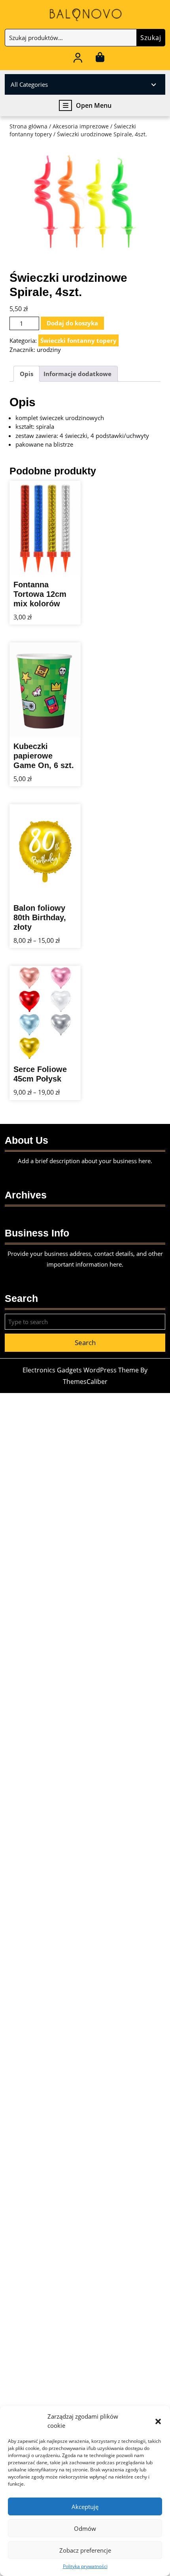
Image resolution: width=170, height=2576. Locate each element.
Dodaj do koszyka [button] (59, 579)
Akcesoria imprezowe (81, 126)
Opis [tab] (26, 374)
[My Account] (78, 59)
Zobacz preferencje (85, 2550)
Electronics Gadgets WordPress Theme (81, 1370)
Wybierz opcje (59, 902)
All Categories (29, 84)
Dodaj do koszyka (72, 323)
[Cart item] (100, 59)
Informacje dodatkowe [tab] (77, 374)
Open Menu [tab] (94, 106)
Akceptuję (85, 2507)
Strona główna (28, 126)
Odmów (85, 2528)
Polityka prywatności (85, 2566)
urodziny (49, 350)
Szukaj (151, 38)
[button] (158, 2421)
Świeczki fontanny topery (78, 340)
